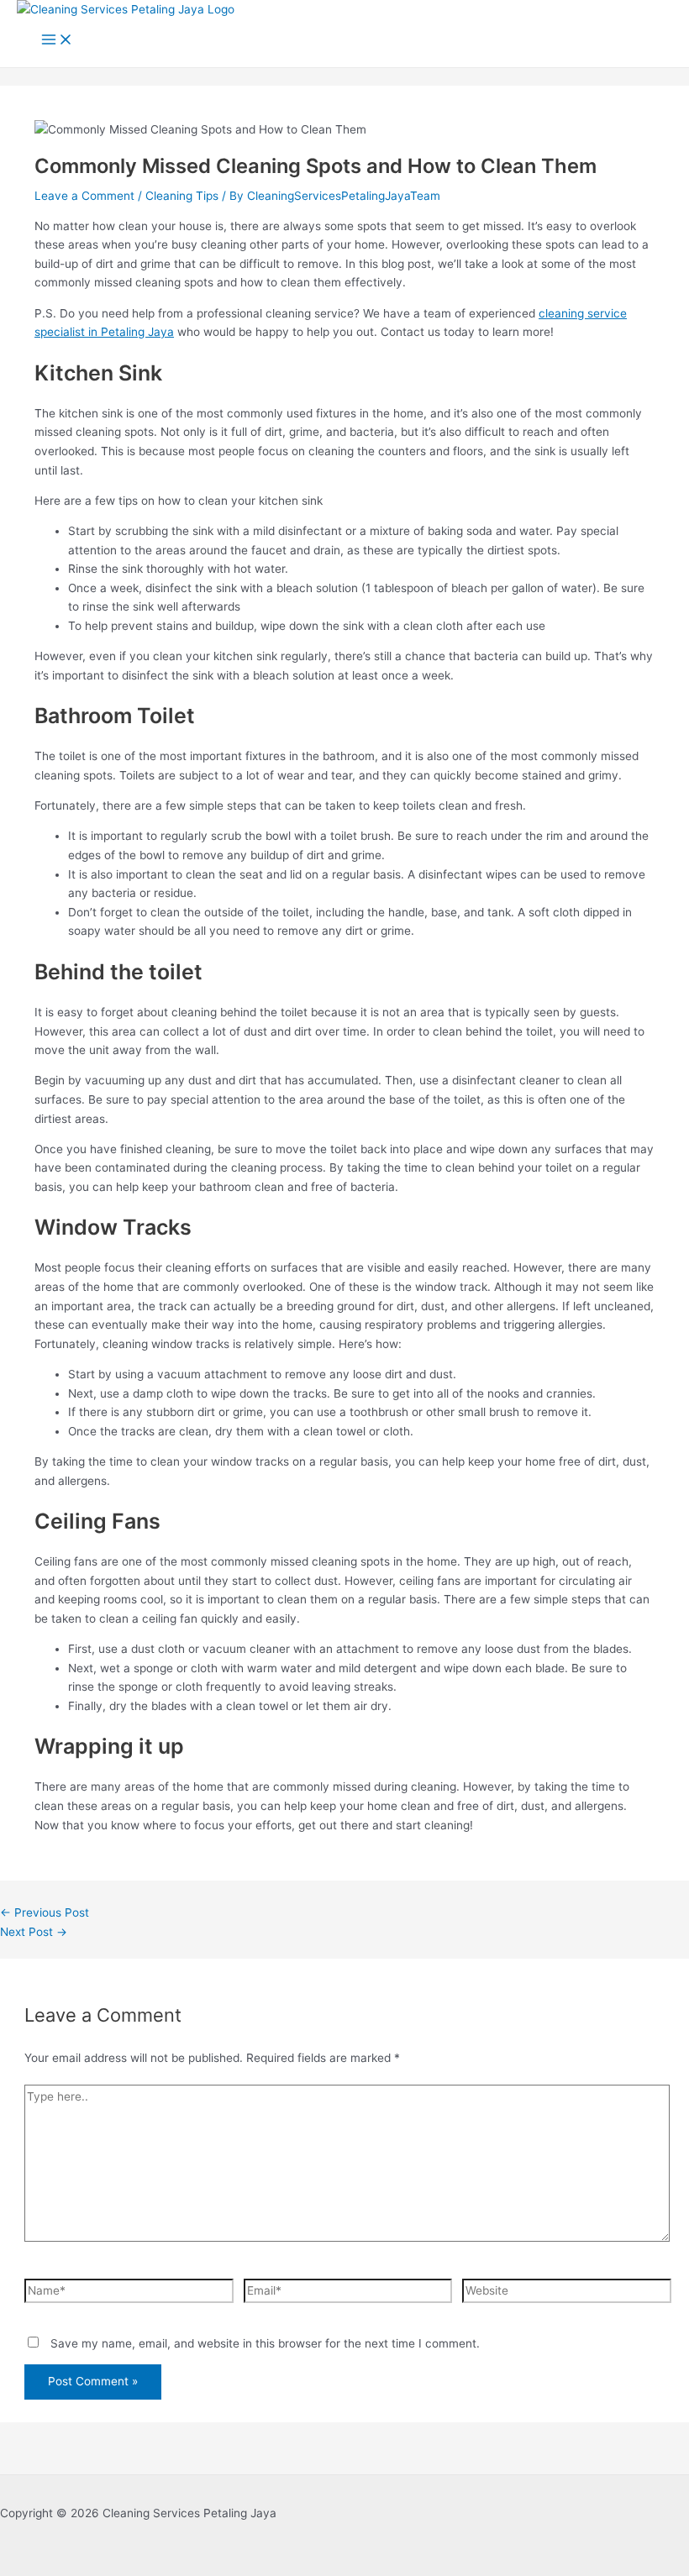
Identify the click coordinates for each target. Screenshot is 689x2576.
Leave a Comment (84, 196)
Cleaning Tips (182, 196)
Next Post (34, 1932)
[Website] (566, 2294)
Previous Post (45, 1912)
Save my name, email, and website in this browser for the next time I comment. (265, 2343)
